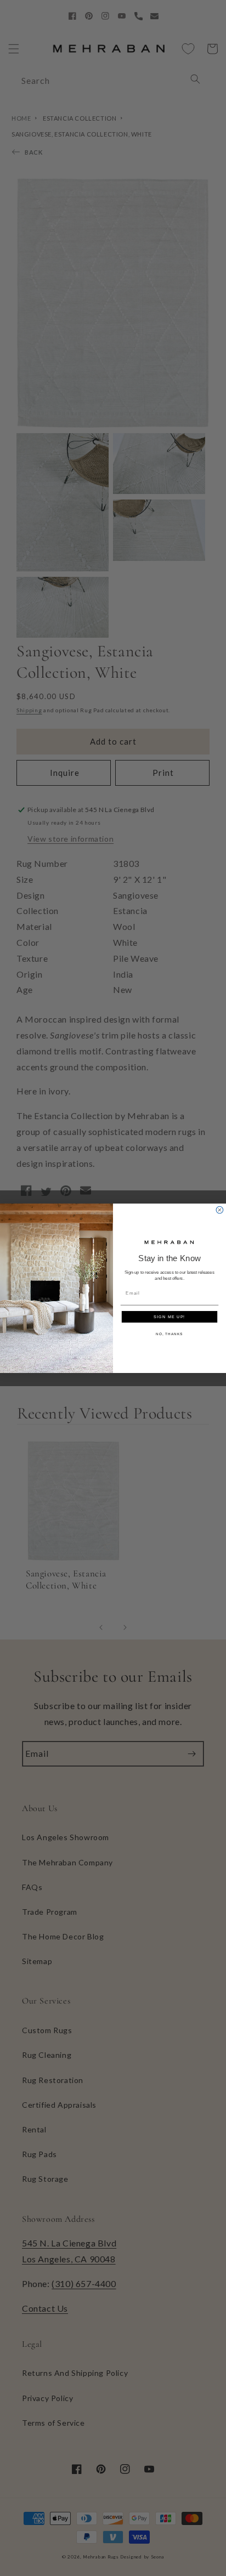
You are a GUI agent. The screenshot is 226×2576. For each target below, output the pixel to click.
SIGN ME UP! (169, 1317)
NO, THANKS (169, 1334)
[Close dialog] (220, 1210)
